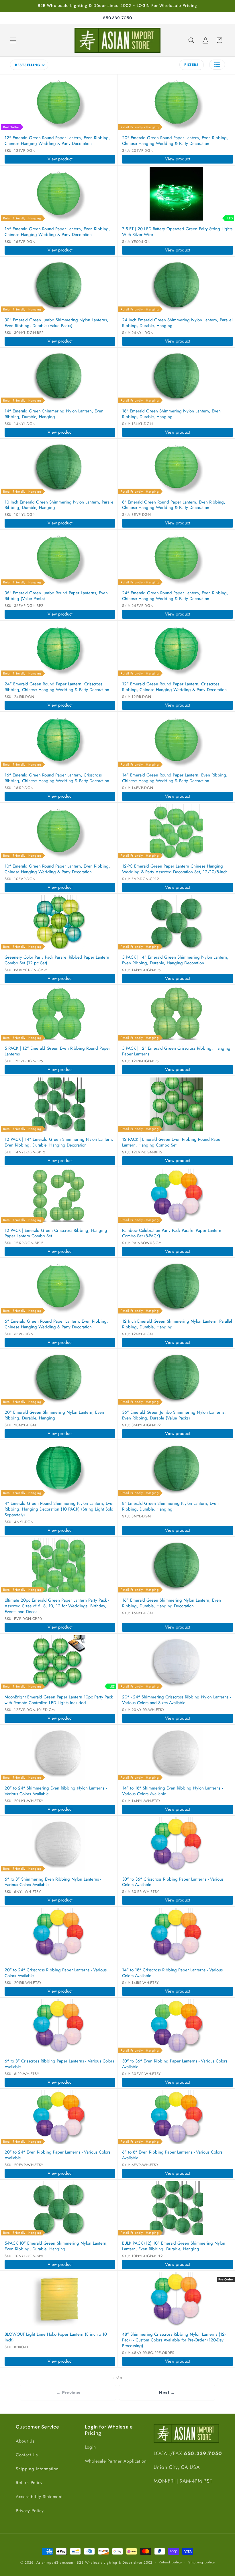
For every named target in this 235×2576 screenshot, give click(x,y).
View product (60, 159)
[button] (13, 40)
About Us (25, 2441)
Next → (167, 2393)
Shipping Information (37, 2469)
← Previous (68, 2393)
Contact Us (27, 2455)
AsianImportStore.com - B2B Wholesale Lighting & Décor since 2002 (94, 2563)
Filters (192, 65)
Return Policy (29, 2483)
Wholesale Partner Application (116, 2461)
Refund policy (170, 2562)
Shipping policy (202, 2562)
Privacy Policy (30, 2511)
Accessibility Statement (39, 2497)
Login (90, 2447)
